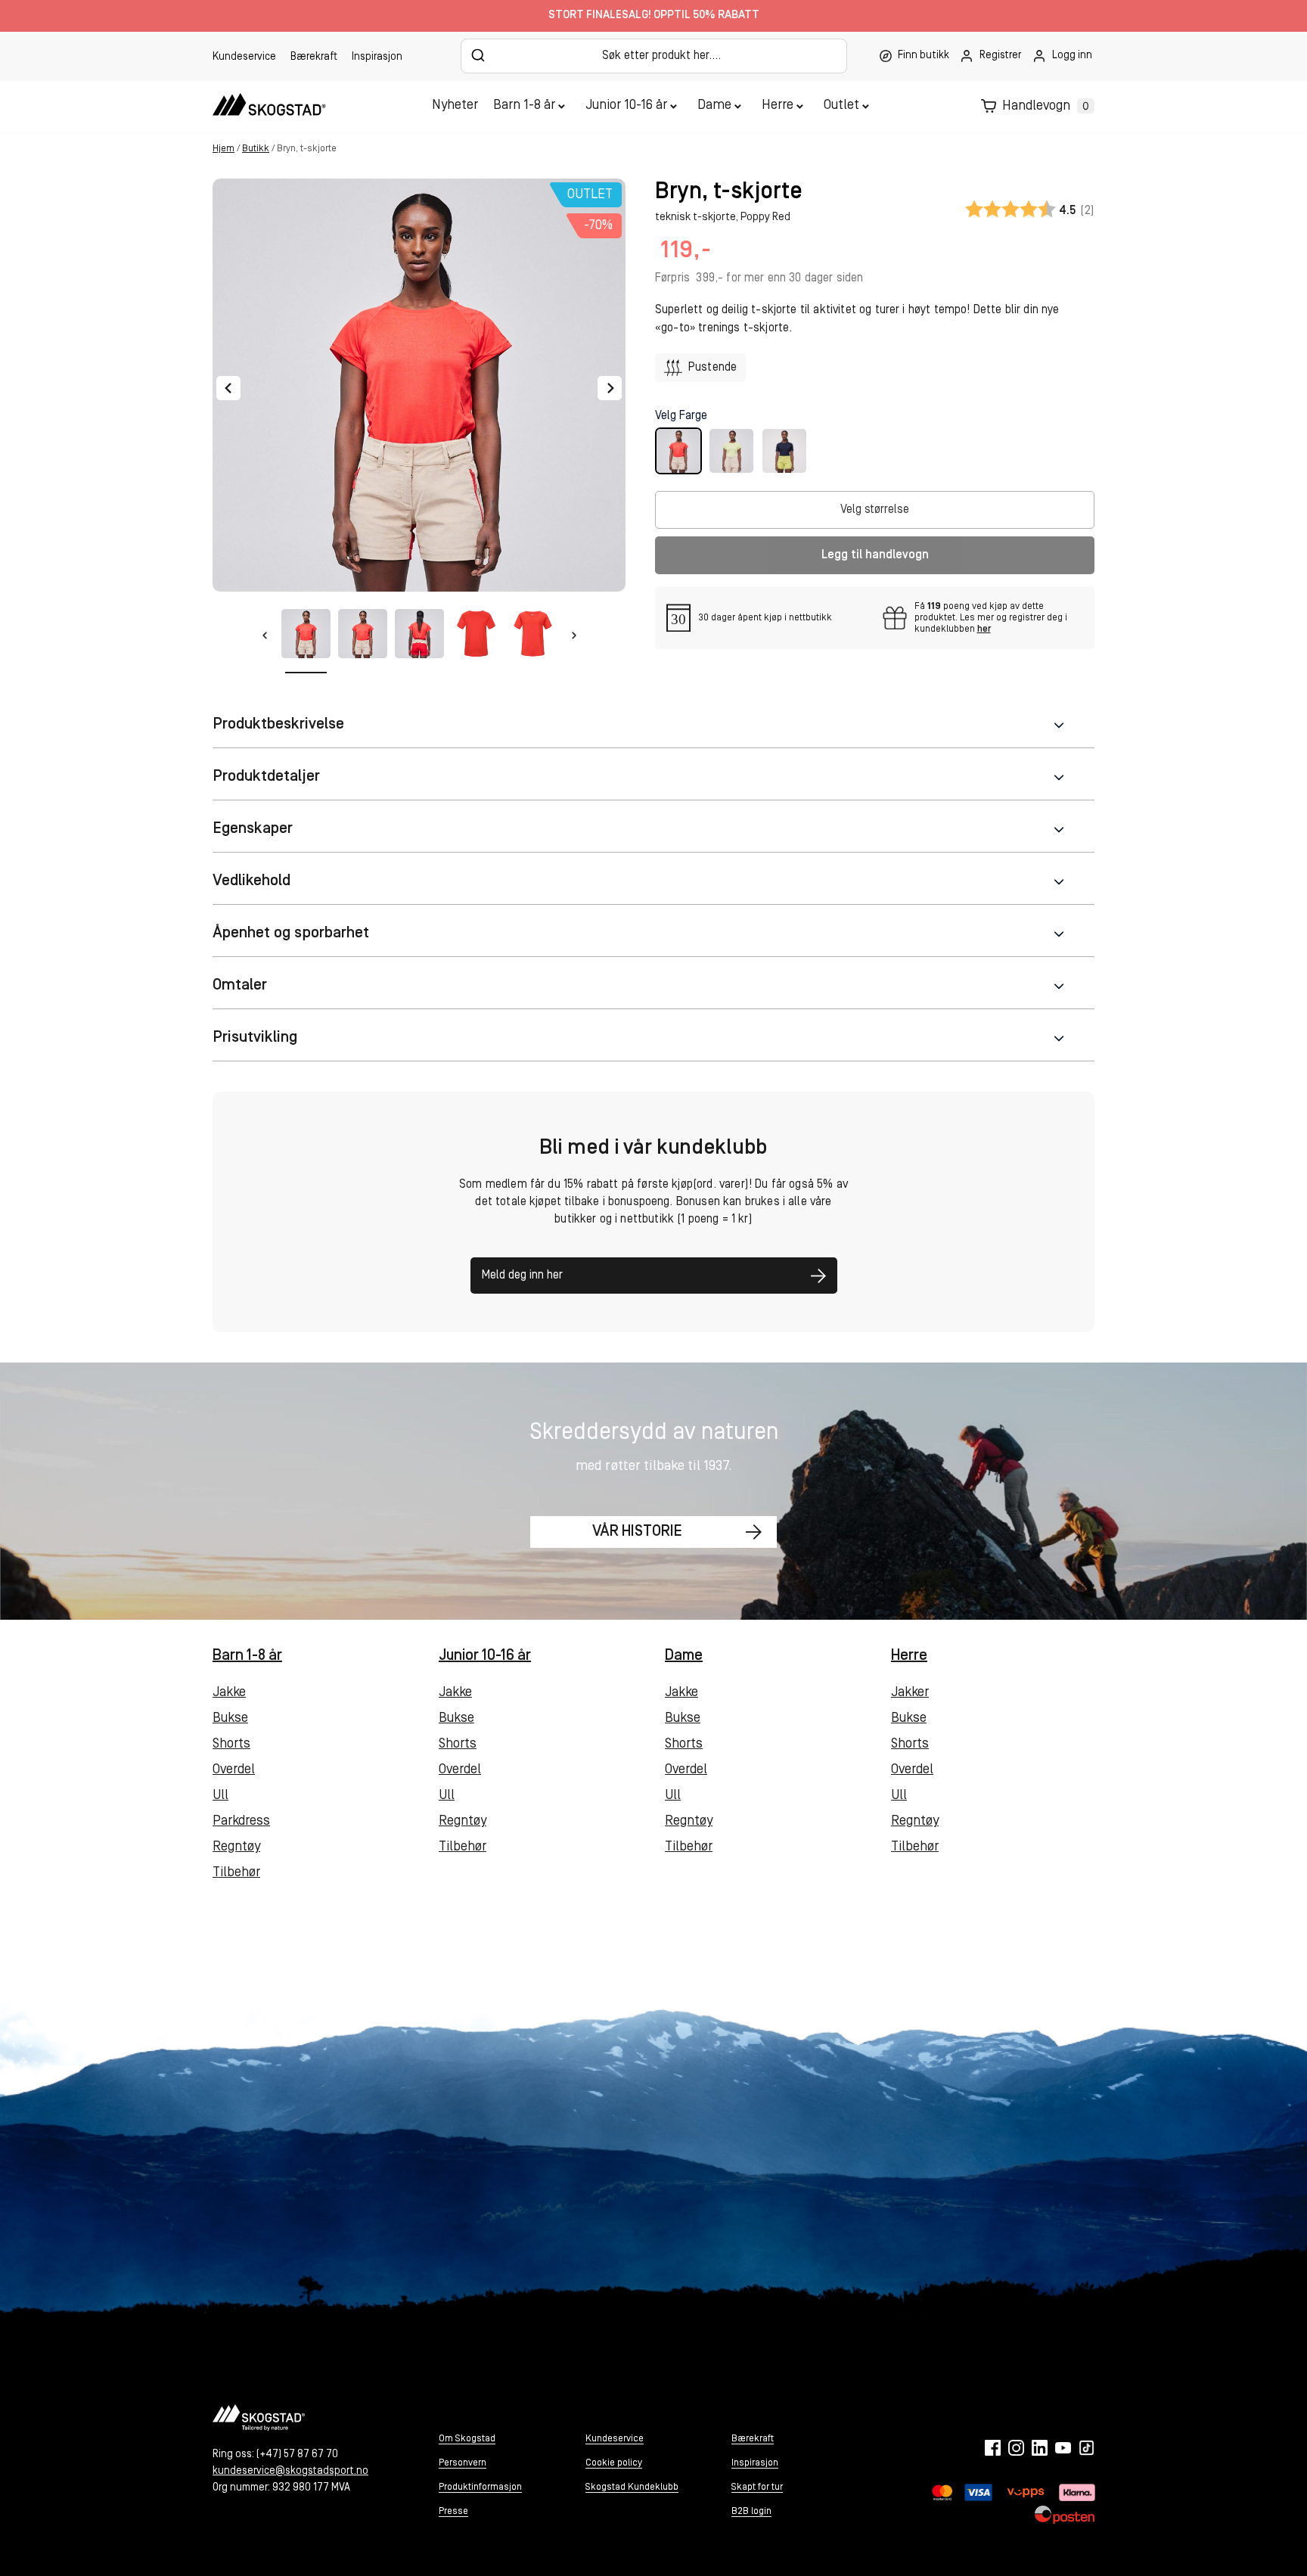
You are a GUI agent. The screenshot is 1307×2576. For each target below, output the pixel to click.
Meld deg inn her (522, 1276)
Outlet (841, 106)
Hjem (224, 149)
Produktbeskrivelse (278, 724)
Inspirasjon (377, 57)
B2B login (751, 2511)
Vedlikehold (251, 881)
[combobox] (654, 56)
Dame (714, 106)
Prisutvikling (255, 1038)
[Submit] (478, 55)
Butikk (256, 149)
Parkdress (241, 1822)
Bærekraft (314, 57)
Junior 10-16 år (626, 106)
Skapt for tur (757, 2486)
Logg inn (1072, 56)
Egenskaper (253, 829)
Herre (778, 106)
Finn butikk (924, 56)
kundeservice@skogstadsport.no (290, 2470)
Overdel (234, 1770)
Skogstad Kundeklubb (632, 2486)
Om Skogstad (467, 2438)
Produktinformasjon (480, 2486)
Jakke (229, 1693)
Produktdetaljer (266, 777)
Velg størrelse (875, 510)
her (984, 629)
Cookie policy (614, 2462)
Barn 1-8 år (524, 106)
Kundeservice (244, 57)
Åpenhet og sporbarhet (291, 933)
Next (610, 388)
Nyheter (455, 106)
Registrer (1000, 56)
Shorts (231, 1745)
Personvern (463, 2462)
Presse (453, 2511)
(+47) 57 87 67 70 (297, 2454)
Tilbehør (236, 1873)
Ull (220, 1796)
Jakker (910, 1693)
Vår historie (637, 1532)
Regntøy (236, 1847)
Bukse (230, 1719)
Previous (228, 388)
